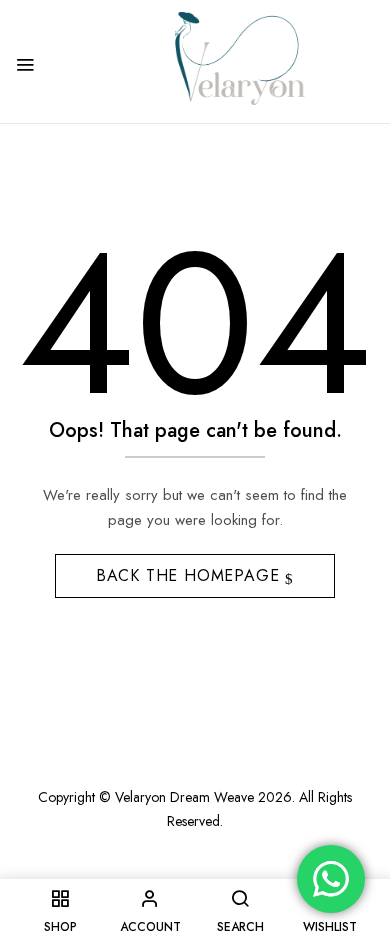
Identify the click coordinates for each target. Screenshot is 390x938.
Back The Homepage (190, 575)
